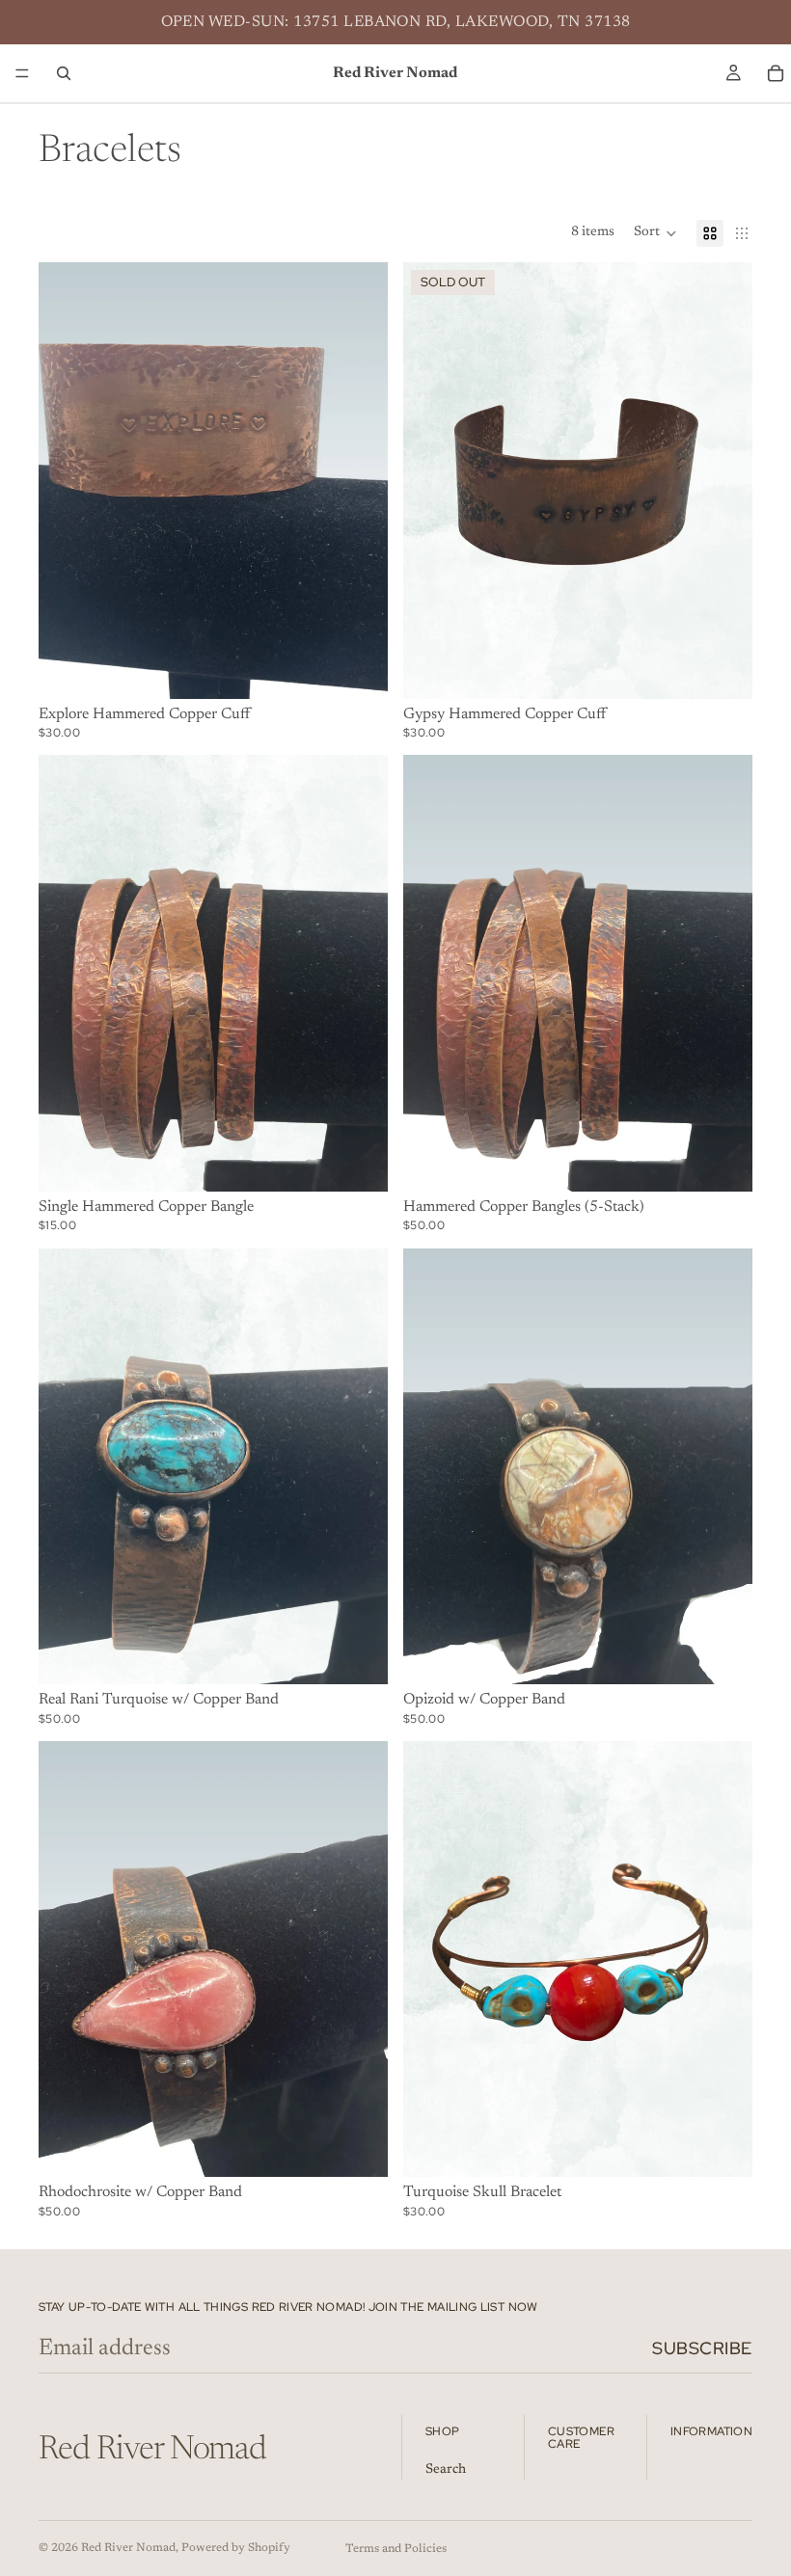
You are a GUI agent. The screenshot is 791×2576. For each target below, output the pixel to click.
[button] (655, 233)
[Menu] (22, 73)
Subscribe (702, 2348)
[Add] (358, 669)
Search (446, 2470)
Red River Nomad (128, 2548)
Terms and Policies (396, 2549)
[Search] (64, 73)
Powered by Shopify (236, 2548)
